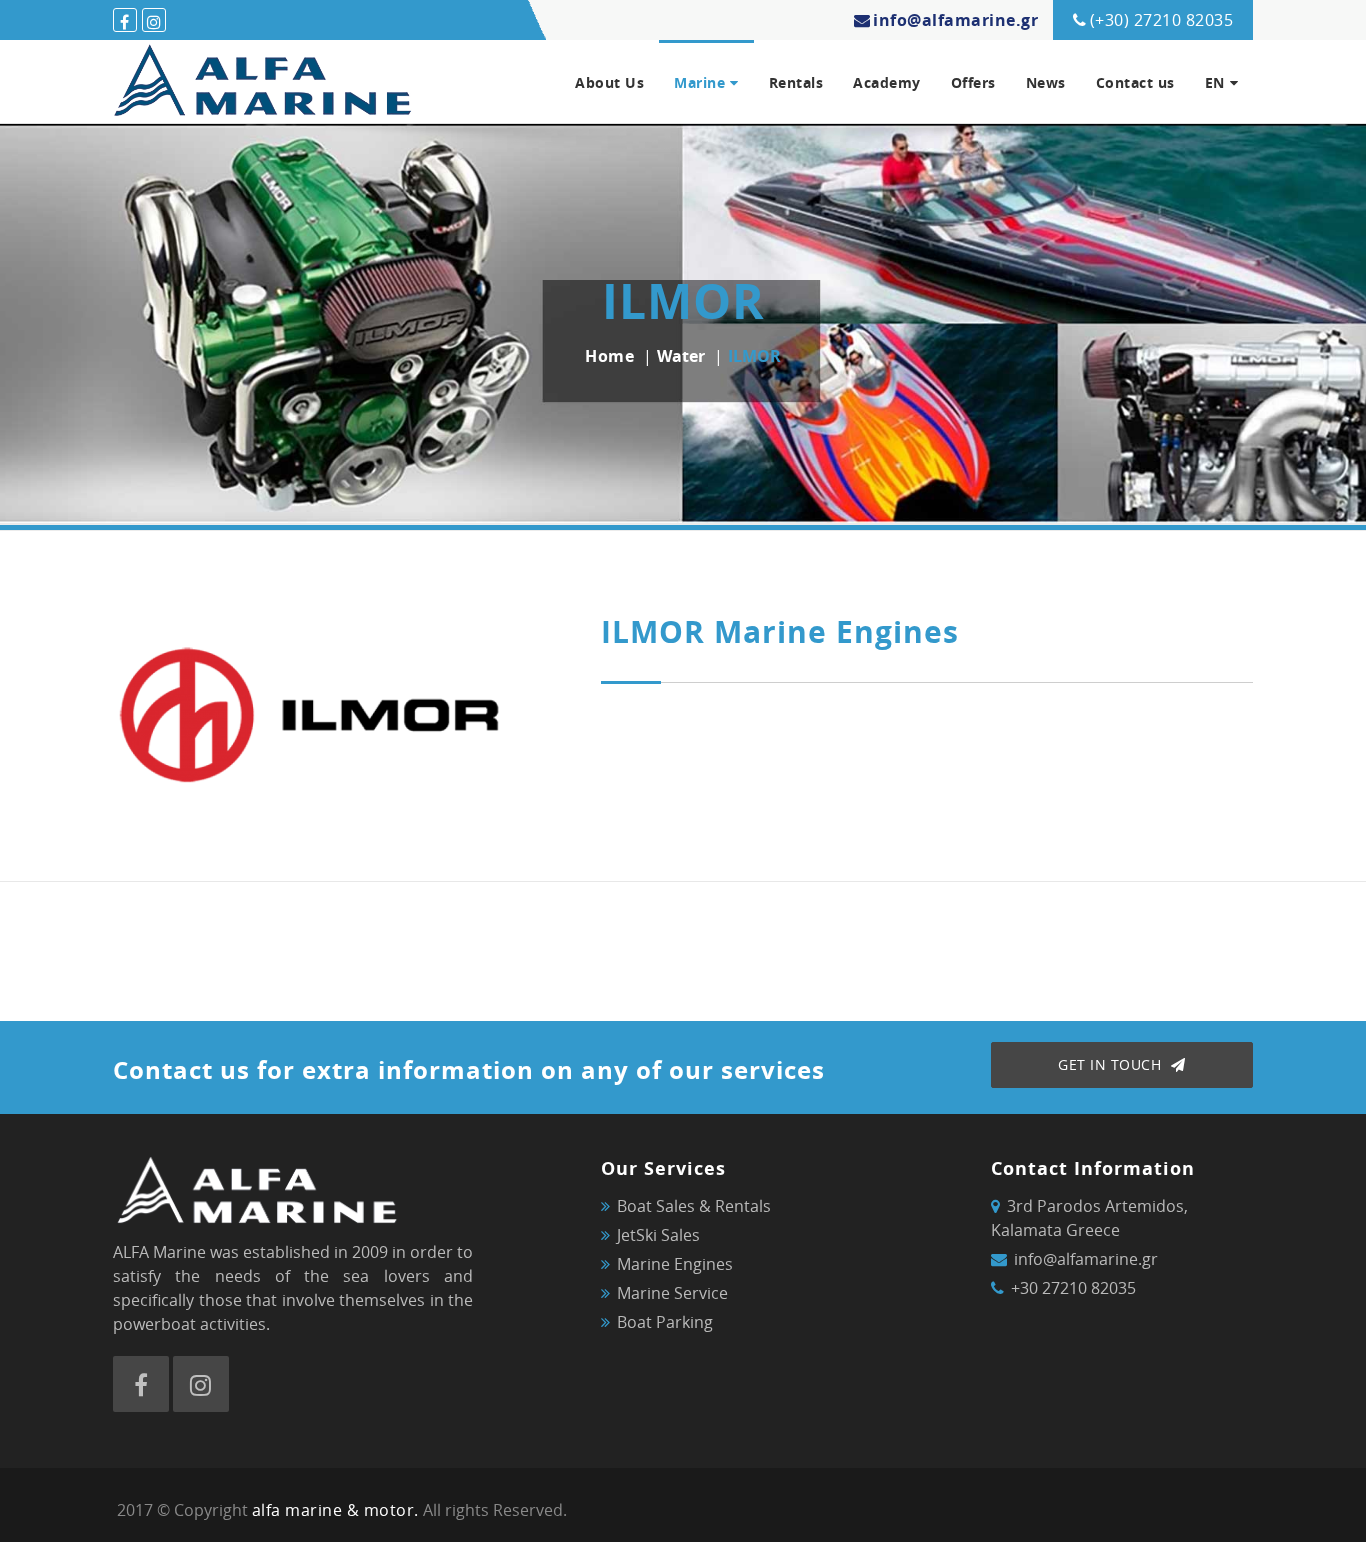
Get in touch (1112, 1064)
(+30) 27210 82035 (1162, 20)
